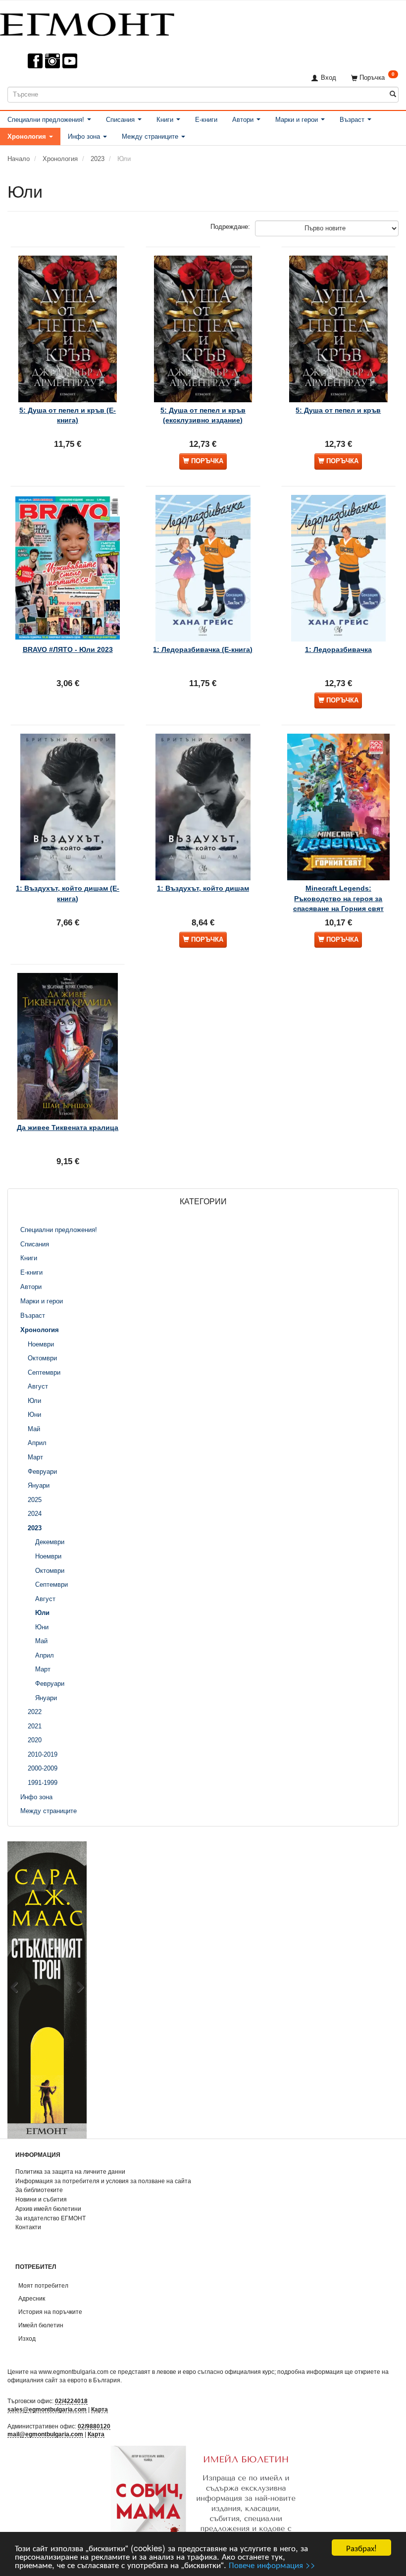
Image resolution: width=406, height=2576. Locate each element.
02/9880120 (94, 2426)
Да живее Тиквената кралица (68, 1127)
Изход (27, 2338)
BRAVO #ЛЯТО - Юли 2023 (68, 649)
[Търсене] (393, 94)
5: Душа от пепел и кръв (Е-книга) (68, 415)
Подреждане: (230, 227)
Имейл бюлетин (41, 2325)
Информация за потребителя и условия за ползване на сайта (103, 2181)
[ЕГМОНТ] (87, 23)
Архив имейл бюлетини (48, 2209)
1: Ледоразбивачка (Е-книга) (203, 649)
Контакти (28, 2227)
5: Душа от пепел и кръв (338, 410)
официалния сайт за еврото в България (64, 2380)
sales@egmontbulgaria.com (47, 2409)
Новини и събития (41, 2199)
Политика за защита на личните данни (70, 2172)
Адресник (32, 2298)
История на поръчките (50, 2312)
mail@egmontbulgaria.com (45, 2434)
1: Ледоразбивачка (338, 649)
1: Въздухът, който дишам (203, 888)
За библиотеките (39, 2190)
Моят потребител (43, 2285)
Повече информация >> (272, 2564)
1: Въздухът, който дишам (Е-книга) (68, 893)
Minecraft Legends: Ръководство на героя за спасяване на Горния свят (338, 898)
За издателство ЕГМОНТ (51, 2218)
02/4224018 (71, 2401)
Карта (100, 2409)
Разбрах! (361, 2548)
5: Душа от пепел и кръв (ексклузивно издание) (203, 415)
